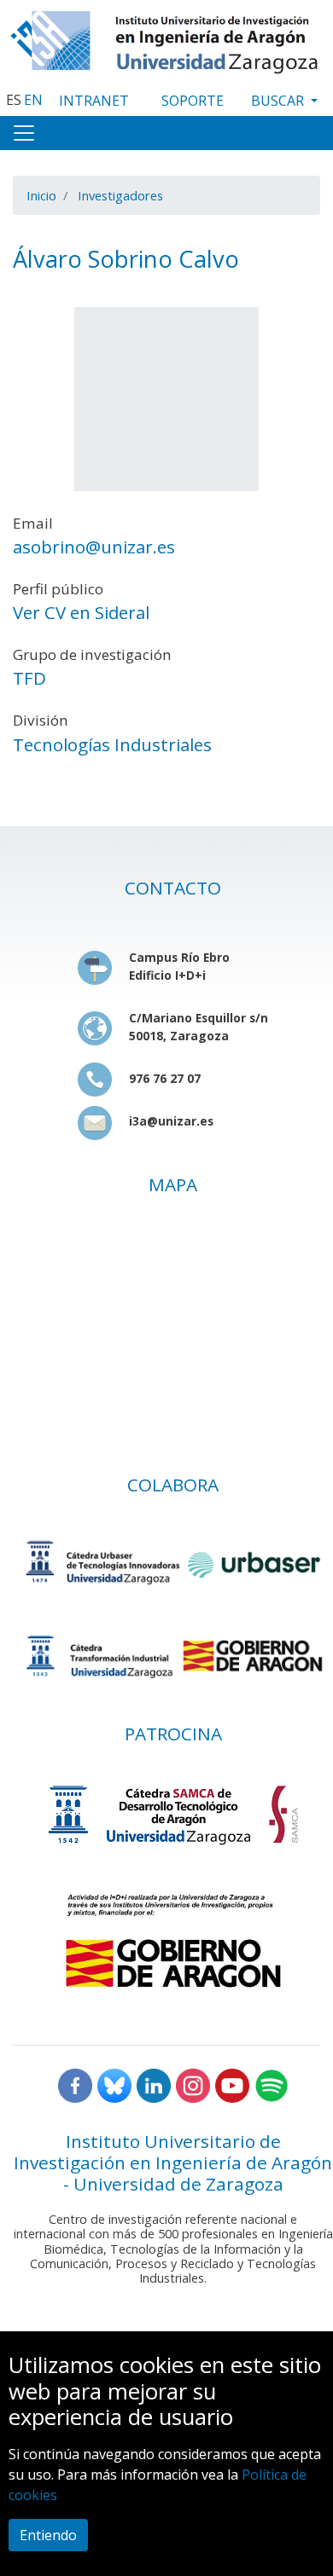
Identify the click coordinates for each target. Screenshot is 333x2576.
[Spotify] (272, 2084)
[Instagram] (193, 2084)
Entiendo (48, 2535)
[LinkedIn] (154, 2084)
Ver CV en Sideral (81, 612)
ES (14, 100)
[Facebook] (75, 2084)
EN (33, 100)
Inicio (41, 195)
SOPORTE (193, 101)
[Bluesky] (114, 2084)
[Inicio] (166, 38)
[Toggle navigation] (24, 133)
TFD (29, 678)
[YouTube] (232, 2084)
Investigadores (120, 195)
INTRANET (94, 101)
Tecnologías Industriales (112, 744)
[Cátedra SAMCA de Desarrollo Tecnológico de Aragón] (173, 1814)
